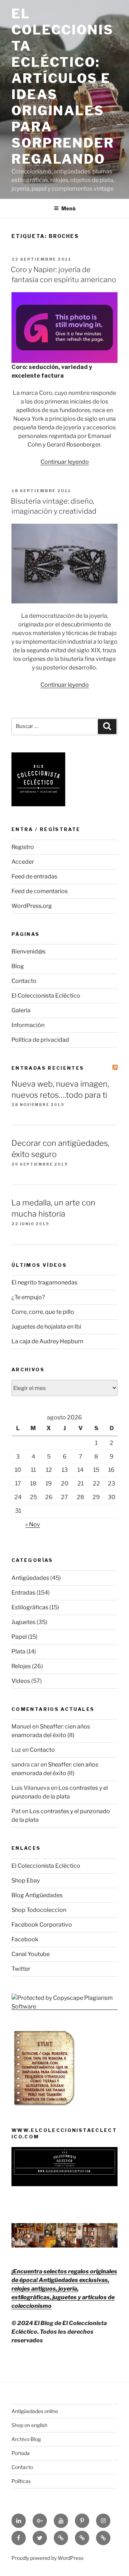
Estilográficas (30, 1607)
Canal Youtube (31, 1954)
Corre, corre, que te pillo (43, 1312)
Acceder (23, 862)
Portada (21, 2453)
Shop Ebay (26, 1880)
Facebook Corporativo (42, 1925)
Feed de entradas (34, 876)
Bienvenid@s (28, 951)
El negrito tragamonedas (44, 1282)
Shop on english (29, 2425)
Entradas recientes (48, 1068)
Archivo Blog (26, 2439)
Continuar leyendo (65, 462)
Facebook (25, 1939)
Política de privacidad (40, 1040)
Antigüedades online (35, 2411)
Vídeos (21, 1681)
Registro (23, 847)
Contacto (24, 981)
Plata (18, 1651)
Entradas (23, 1593)
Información (28, 1025)
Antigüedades (30, 1578)
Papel (19, 1637)
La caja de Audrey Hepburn (47, 1341)
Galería (21, 1010)
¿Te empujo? (28, 1297)
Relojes (21, 1666)
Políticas (21, 2481)
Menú (68, 208)
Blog (18, 966)
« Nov (33, 1524)
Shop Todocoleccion (39, 1910)
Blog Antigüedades (37, 1895)
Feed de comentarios (40, 891)
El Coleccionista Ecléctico (46, 996)
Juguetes (23, 1622)
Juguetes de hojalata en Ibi (46, 1327)
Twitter (21, 1969)
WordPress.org (32, 906)
